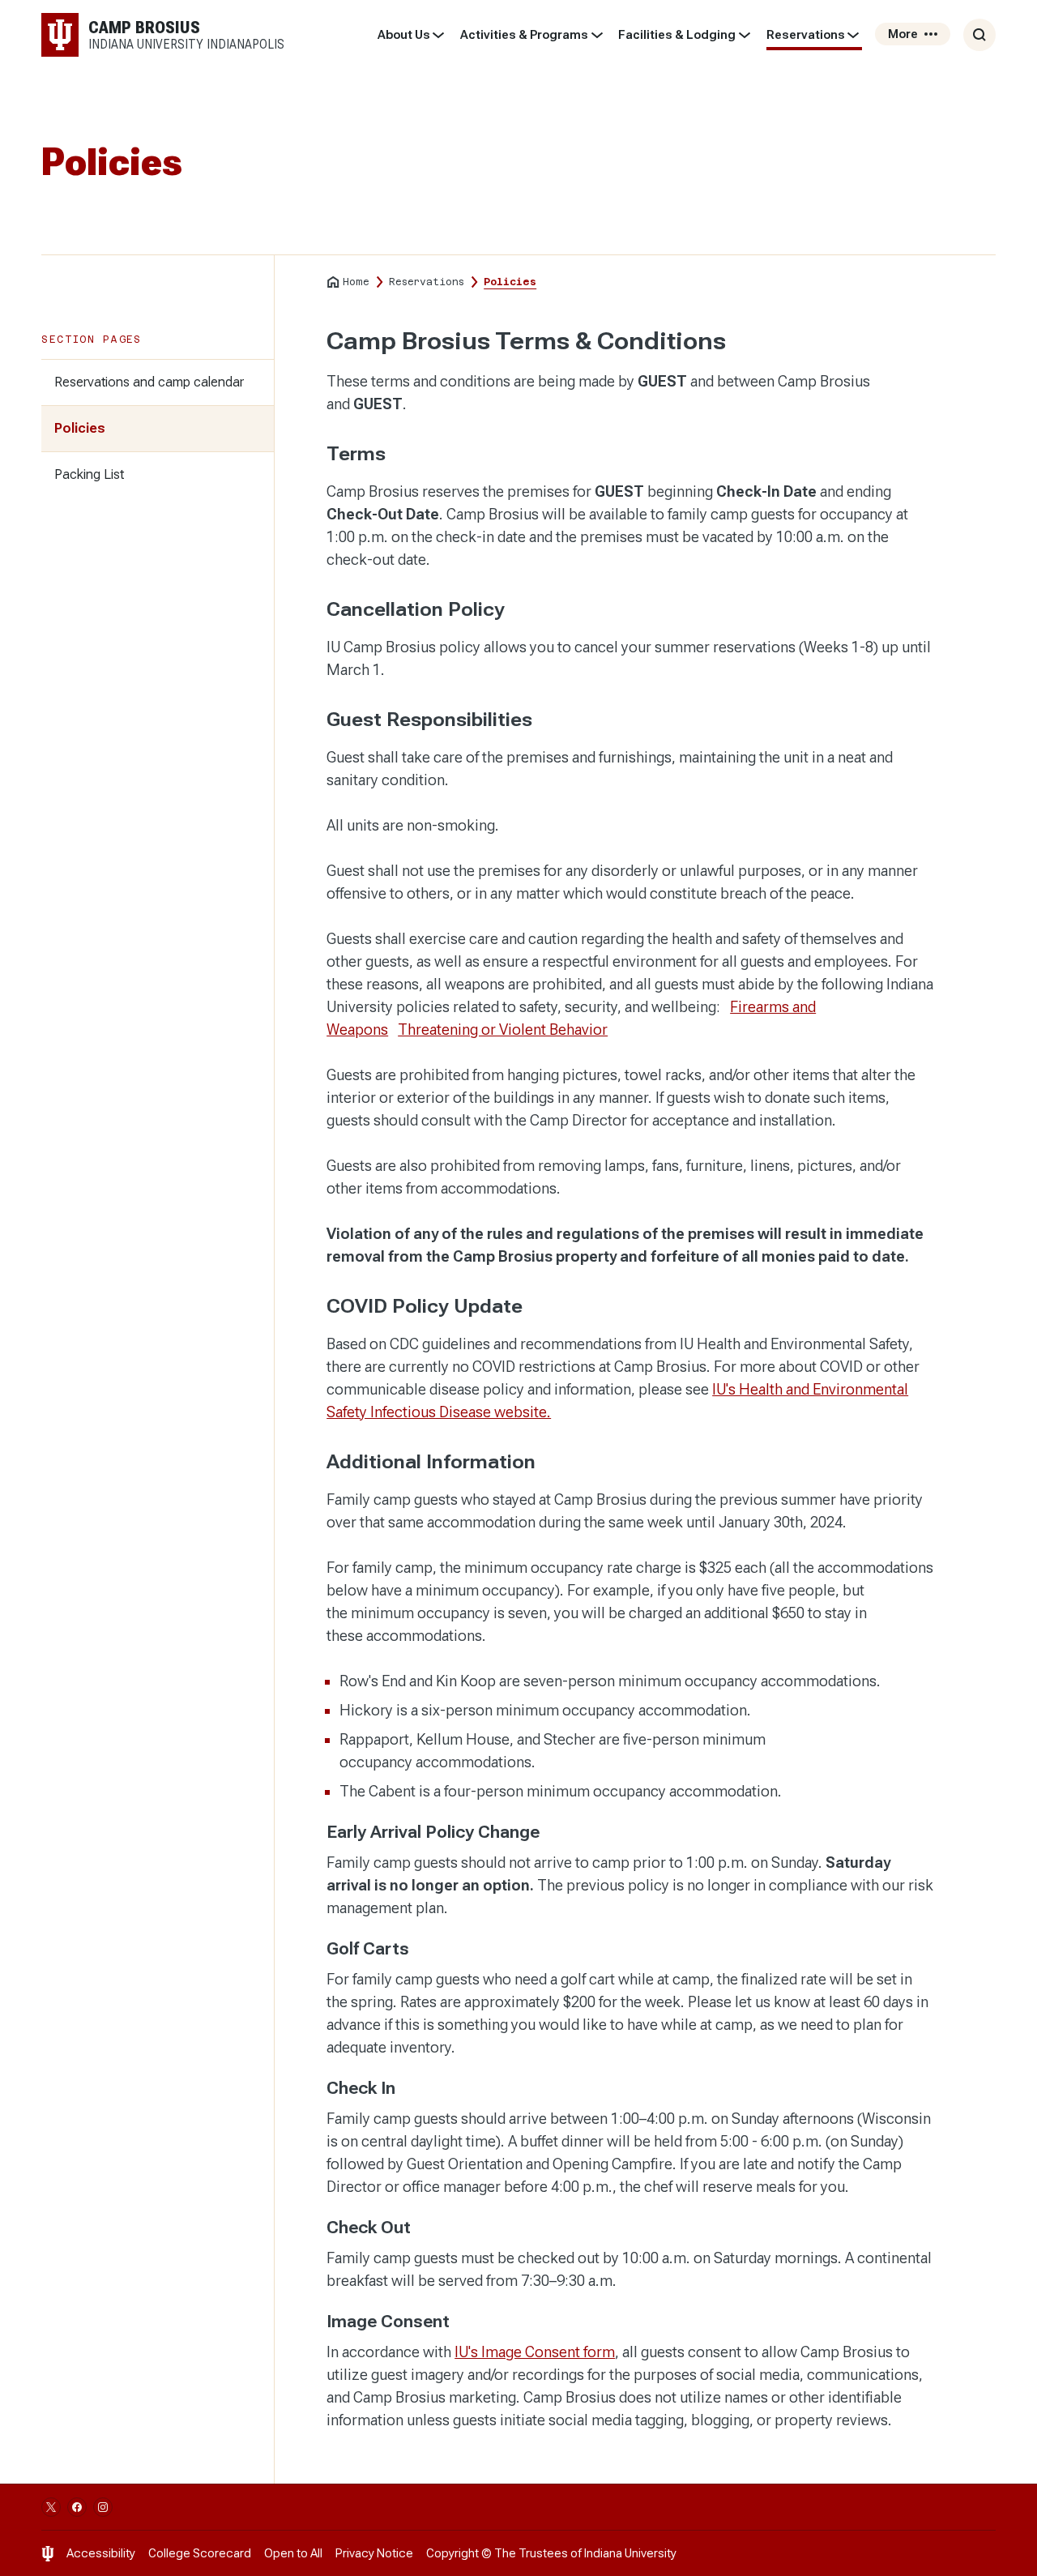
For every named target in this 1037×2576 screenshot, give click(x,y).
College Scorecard (200, 2553)
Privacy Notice (374, 2553)
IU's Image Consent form (535, 2352)
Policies (80, 428)
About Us (404, 35)
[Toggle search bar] (979, 35)
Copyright (452, 2553)
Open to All (293, 2553)
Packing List (89, 474)
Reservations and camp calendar (149, 382)
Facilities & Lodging (677, 35)
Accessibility (101, 2553)
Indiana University (630, 2553)
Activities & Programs (524, 35)
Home (356, 282)
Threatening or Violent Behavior (503, 1030)
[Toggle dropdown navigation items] (439, 35)
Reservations (806, 35)
